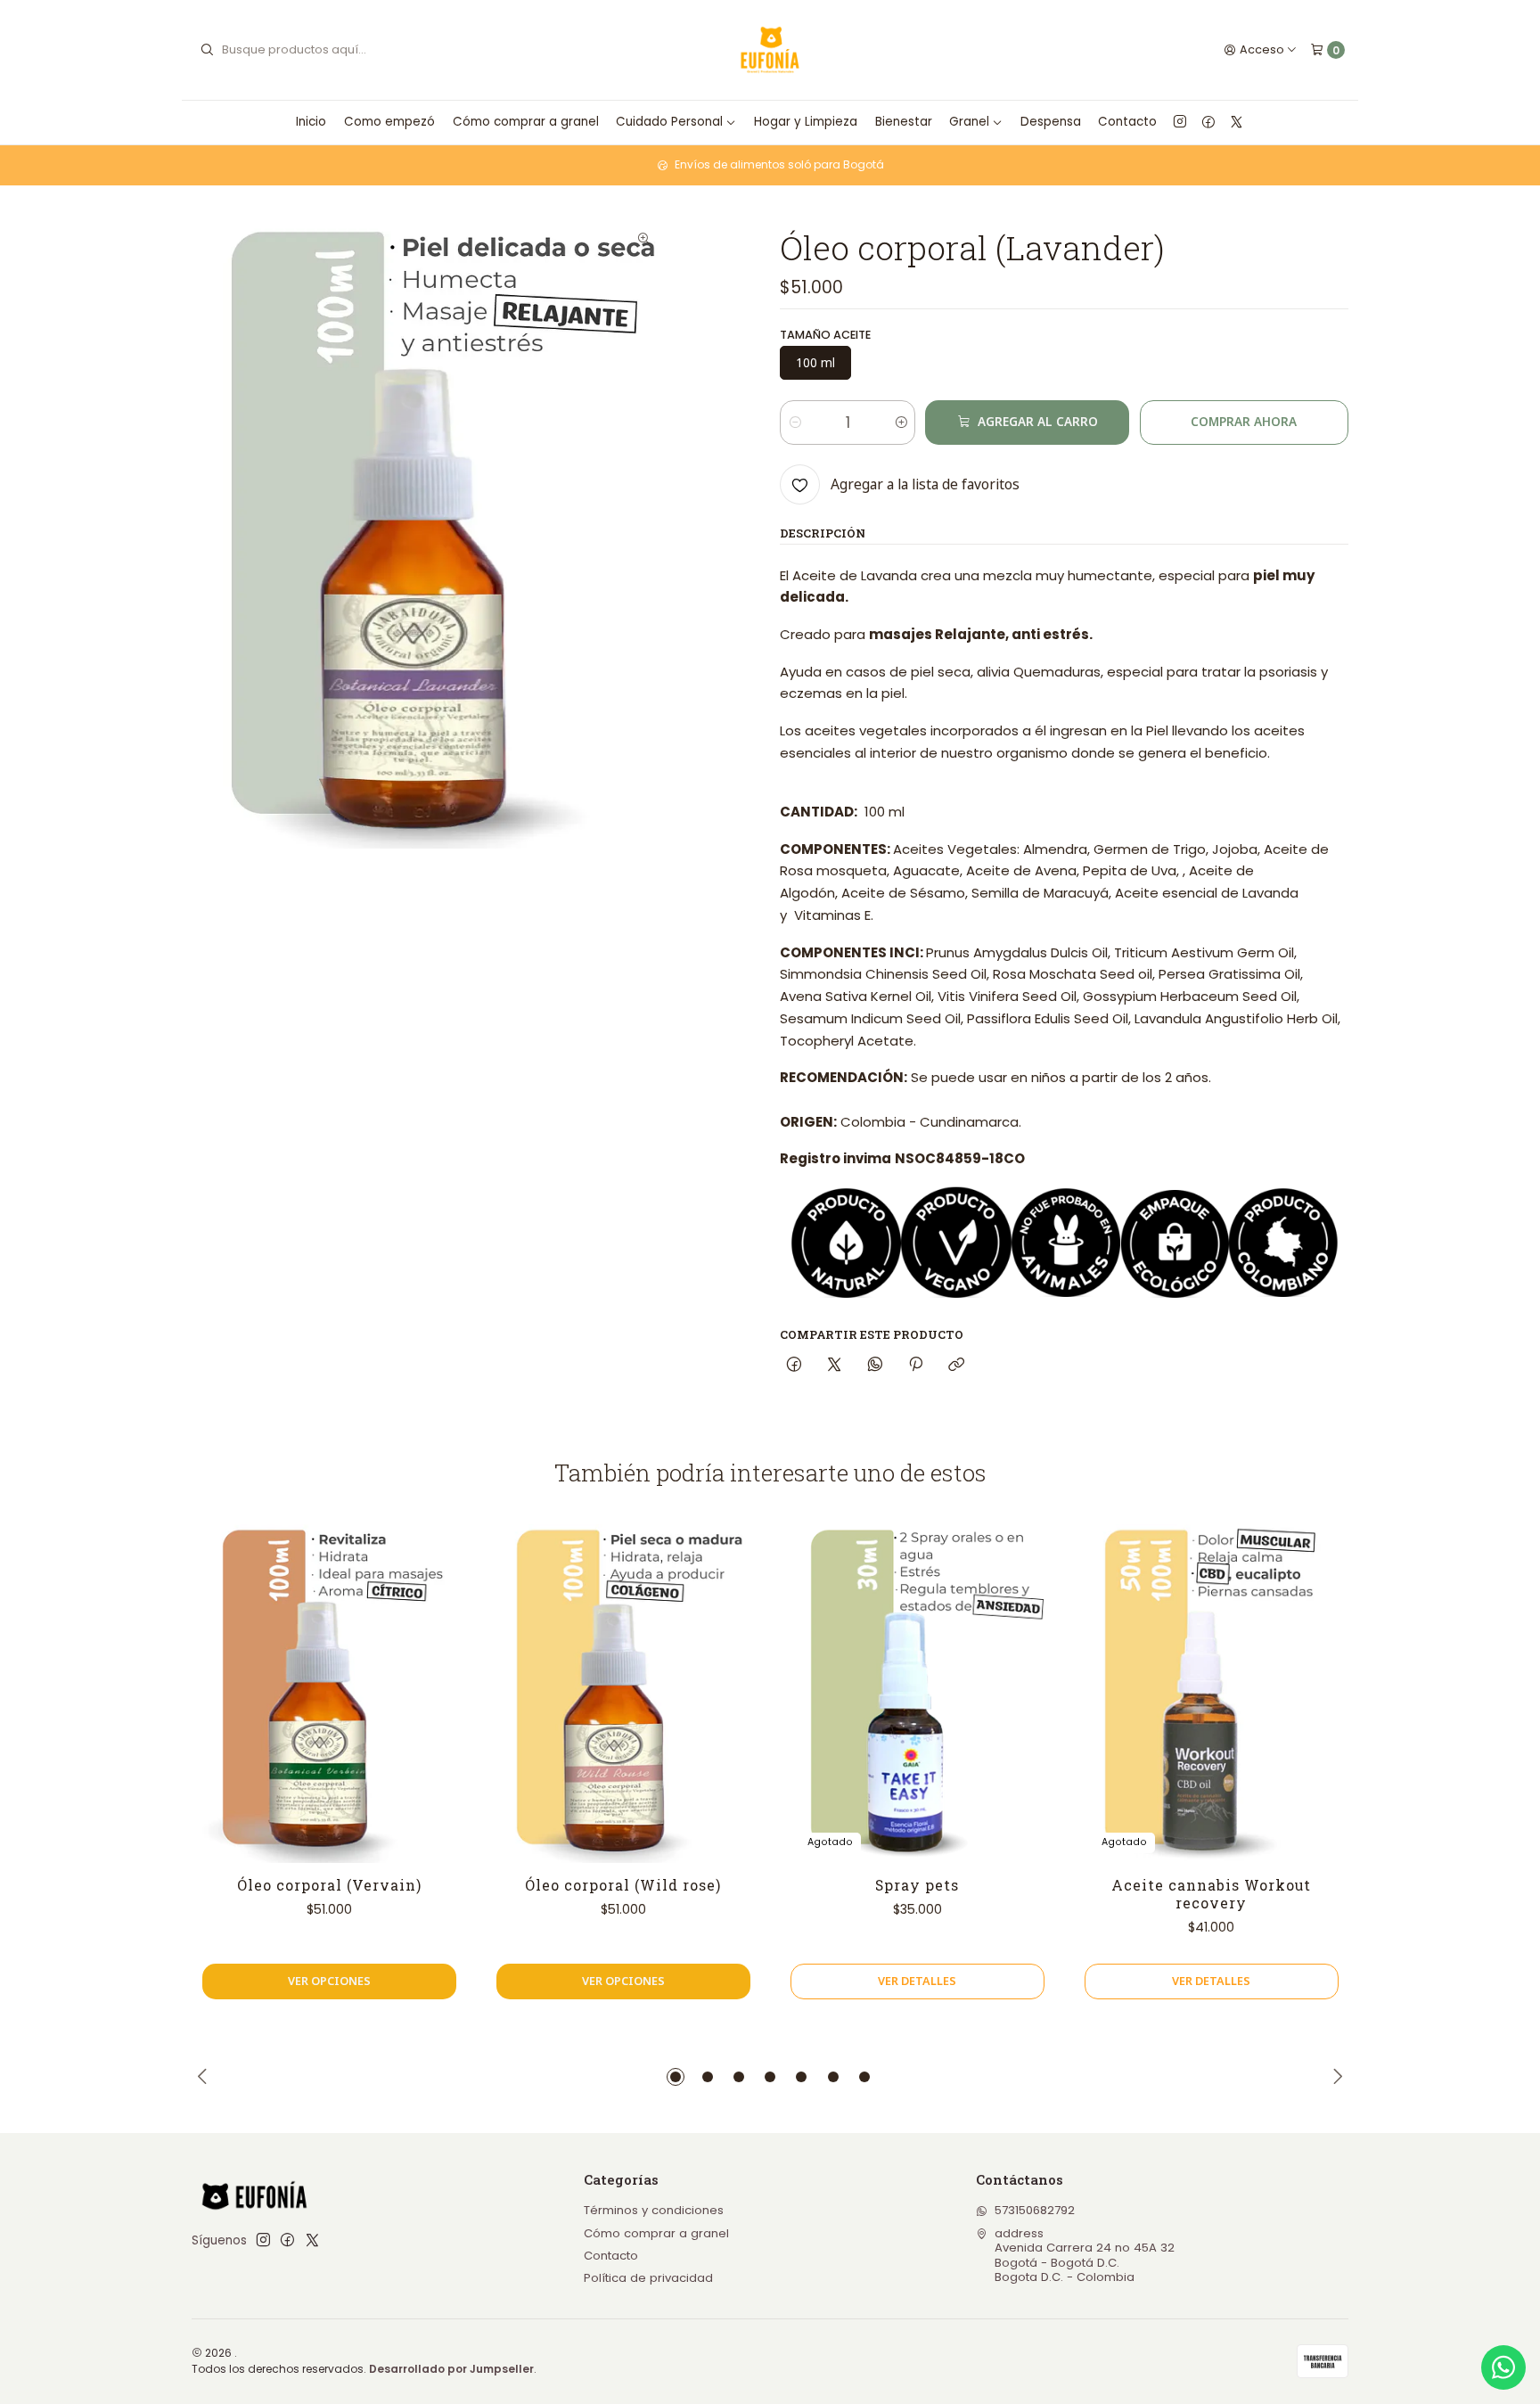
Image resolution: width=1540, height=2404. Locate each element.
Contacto (1127, 122)
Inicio (311, 122)
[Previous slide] (205, 2077)
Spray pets (917, 1885)
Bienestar (904, 122)
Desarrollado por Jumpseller (451, 2369)
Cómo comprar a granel (526, 122)
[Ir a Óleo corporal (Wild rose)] (623, 1694)
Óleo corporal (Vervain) (329, 1885)
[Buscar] (207, 50)
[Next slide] (1335, 2077)
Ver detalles (917, 1981)
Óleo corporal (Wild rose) (623, 1885)
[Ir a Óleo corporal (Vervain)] (329, 1694)
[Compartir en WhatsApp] (875, 1365)
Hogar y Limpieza (806, 122)
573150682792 (1035, 2210)
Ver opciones (329, 1981)
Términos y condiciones (654, 2210)
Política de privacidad (648, 2278)
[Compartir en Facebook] (794, 1365)
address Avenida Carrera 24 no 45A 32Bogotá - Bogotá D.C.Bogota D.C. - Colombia (1085, 2255)
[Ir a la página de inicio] (770, 50)
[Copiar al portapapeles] (957, 1365)
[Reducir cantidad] (795, 423)
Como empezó (389, 122)
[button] (676, 2077)
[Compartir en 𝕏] (835, 1365)
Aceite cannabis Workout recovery (1211, 1894)
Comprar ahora (1244, 422)
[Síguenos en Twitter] (1237, 122)
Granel (969, 122)
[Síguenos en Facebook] (1208, 122)
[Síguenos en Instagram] (1180, 122)
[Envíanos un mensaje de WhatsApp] (1503, 2367)
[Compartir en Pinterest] (915, 1365)
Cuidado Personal (669, 122)
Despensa (1051, 122)
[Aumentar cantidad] (901, 423)
